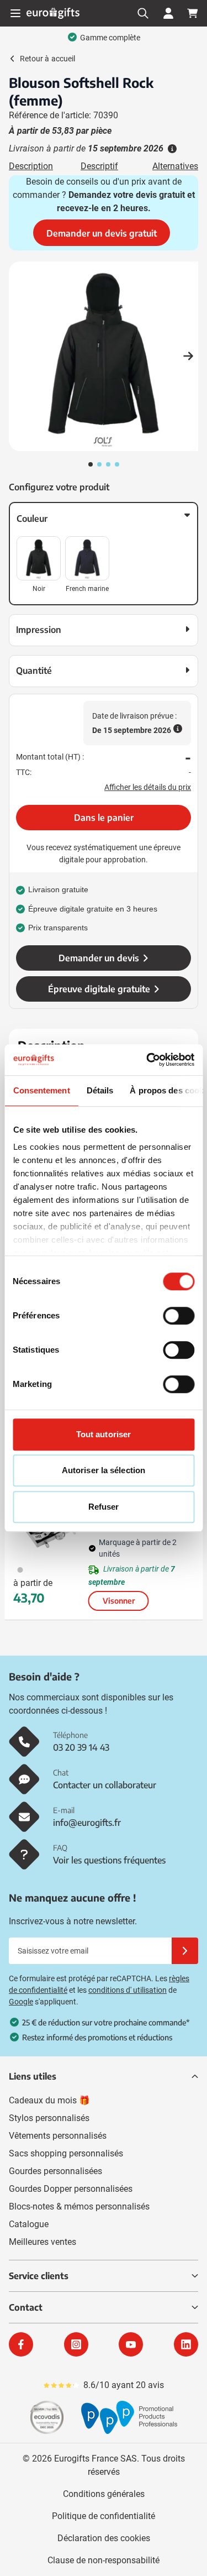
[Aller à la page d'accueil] (53, 13)
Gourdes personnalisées (55, 2171)
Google (21, 2002)
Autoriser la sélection (104, 1470)
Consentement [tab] (41, 1090)
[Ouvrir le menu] (15, 13)
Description (31, 166)
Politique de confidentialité (104, 2516)
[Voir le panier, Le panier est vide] (193, 13)
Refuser (104, 1507)
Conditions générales (104, 2494)
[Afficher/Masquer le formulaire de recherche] (143, 13)
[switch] (179, 1316)
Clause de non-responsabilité (104, 2560)
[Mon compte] (168, 13)
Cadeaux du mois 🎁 (49, 2100)
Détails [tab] (100, 1090)
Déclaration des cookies (104, 2538)
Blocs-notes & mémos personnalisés (79, 2206)
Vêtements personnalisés (58, 2136)
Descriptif (99, 166)
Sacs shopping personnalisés (66, 2153)
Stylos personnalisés (49, 2118)
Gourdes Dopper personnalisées (71, 2189)
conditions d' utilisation (128, 1990)
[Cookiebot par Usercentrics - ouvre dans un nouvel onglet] (147, 1060)
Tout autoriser (104, 1434)
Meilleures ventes (43, 2242)
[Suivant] (188, 356)
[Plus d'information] (171, 149)
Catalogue (29, 2224)
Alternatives (175, 166)
